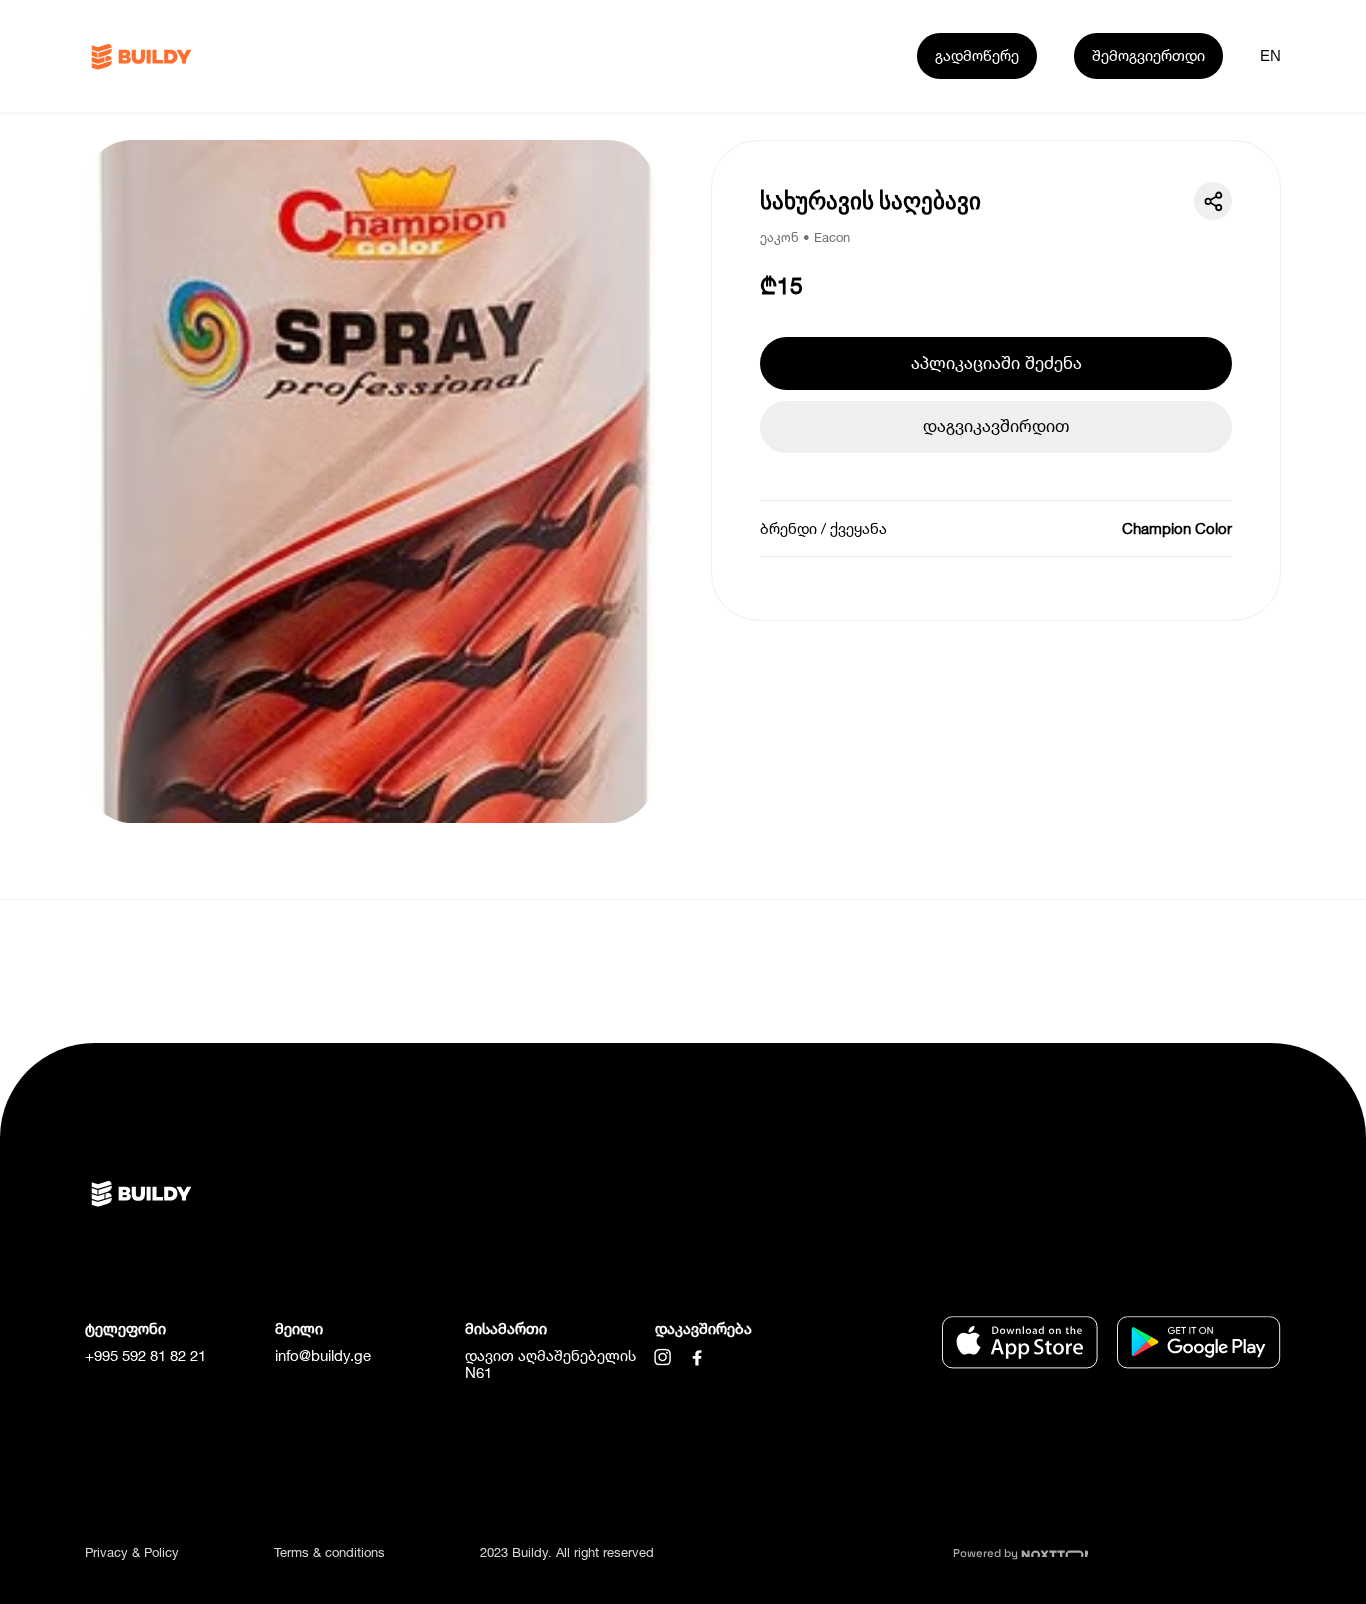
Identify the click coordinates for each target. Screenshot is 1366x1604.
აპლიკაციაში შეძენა (996, 362)
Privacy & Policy (132, 1552)
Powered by (987, 1553)
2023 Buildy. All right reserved (567, 1552)
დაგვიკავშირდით (996, 425)
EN (1270, 55)
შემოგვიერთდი (1148, 55)
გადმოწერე (977, 55)
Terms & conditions (329, 1552)
